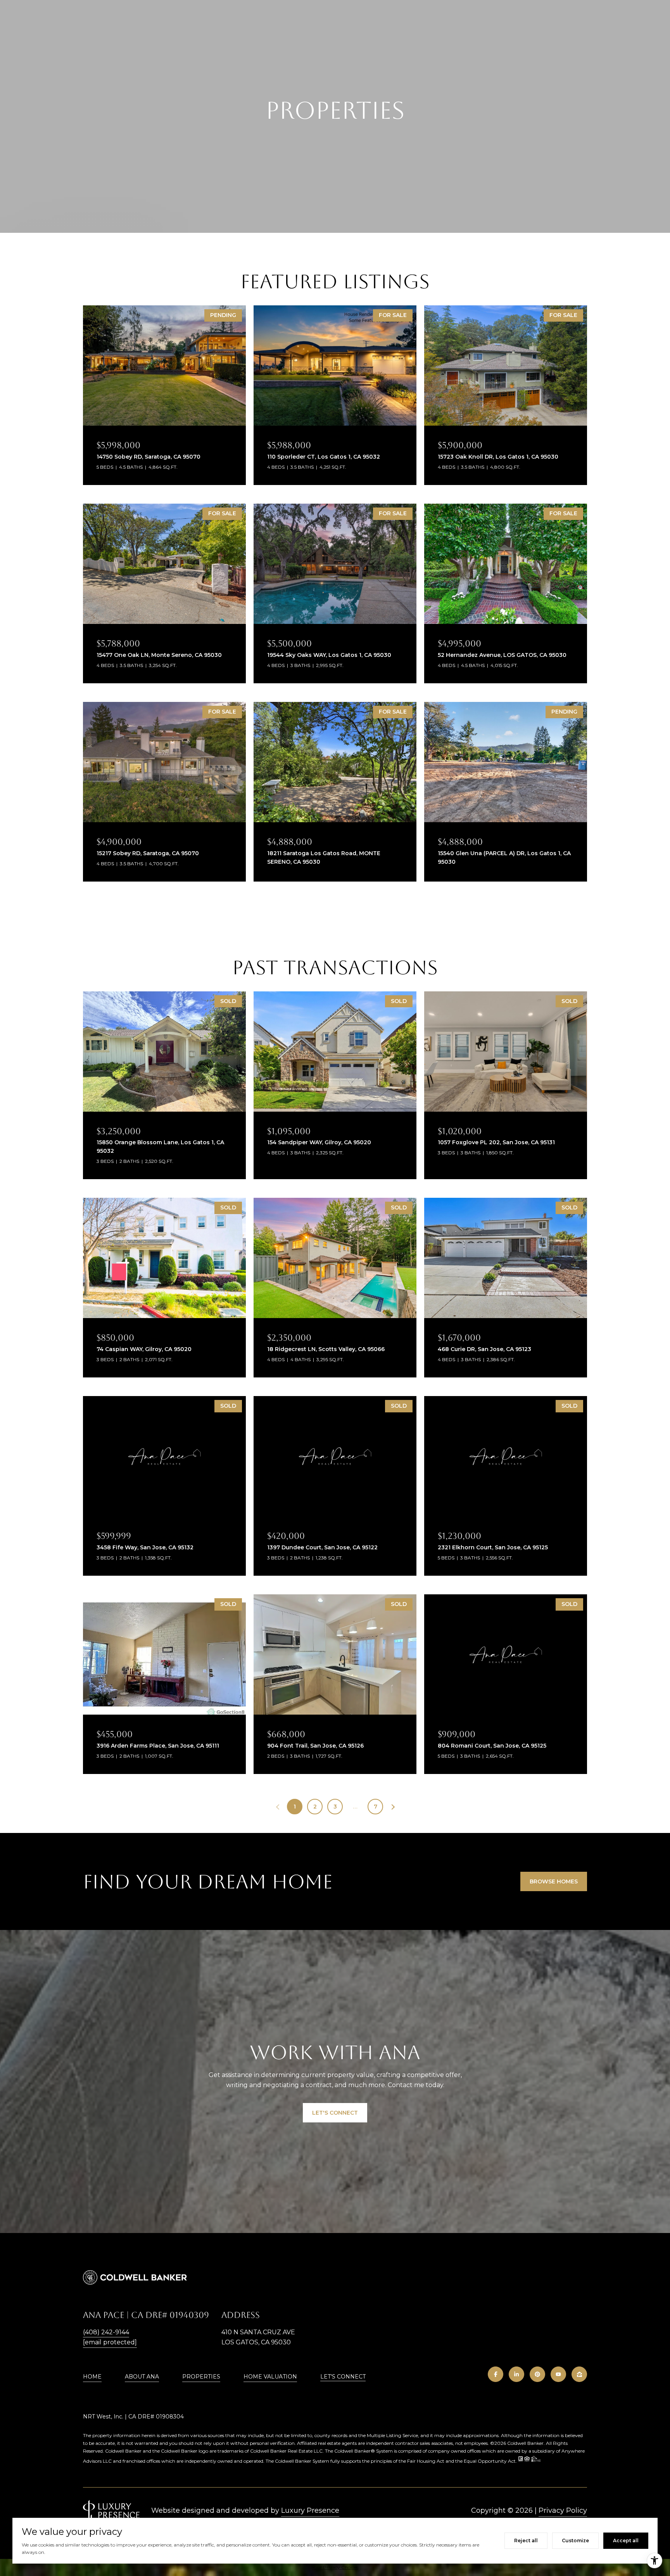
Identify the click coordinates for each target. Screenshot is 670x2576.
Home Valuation (270, 2377)
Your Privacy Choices (335, 2567)
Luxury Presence (310, 2510)
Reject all (526, 2540)
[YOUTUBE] (558, 2374)
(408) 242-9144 (106, 2332)
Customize (575, 2540)
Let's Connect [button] (335, 2113)
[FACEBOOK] (496, 2374)
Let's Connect (343, 2377)
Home (92, 2377)
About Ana (142, 2377)
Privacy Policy (563, 2510)
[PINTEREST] (537, 2374)
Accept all (626, 2540)
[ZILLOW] (579, 2374)
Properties (201, 2377)
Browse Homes (554, 1881)
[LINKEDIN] (516, 2374)
